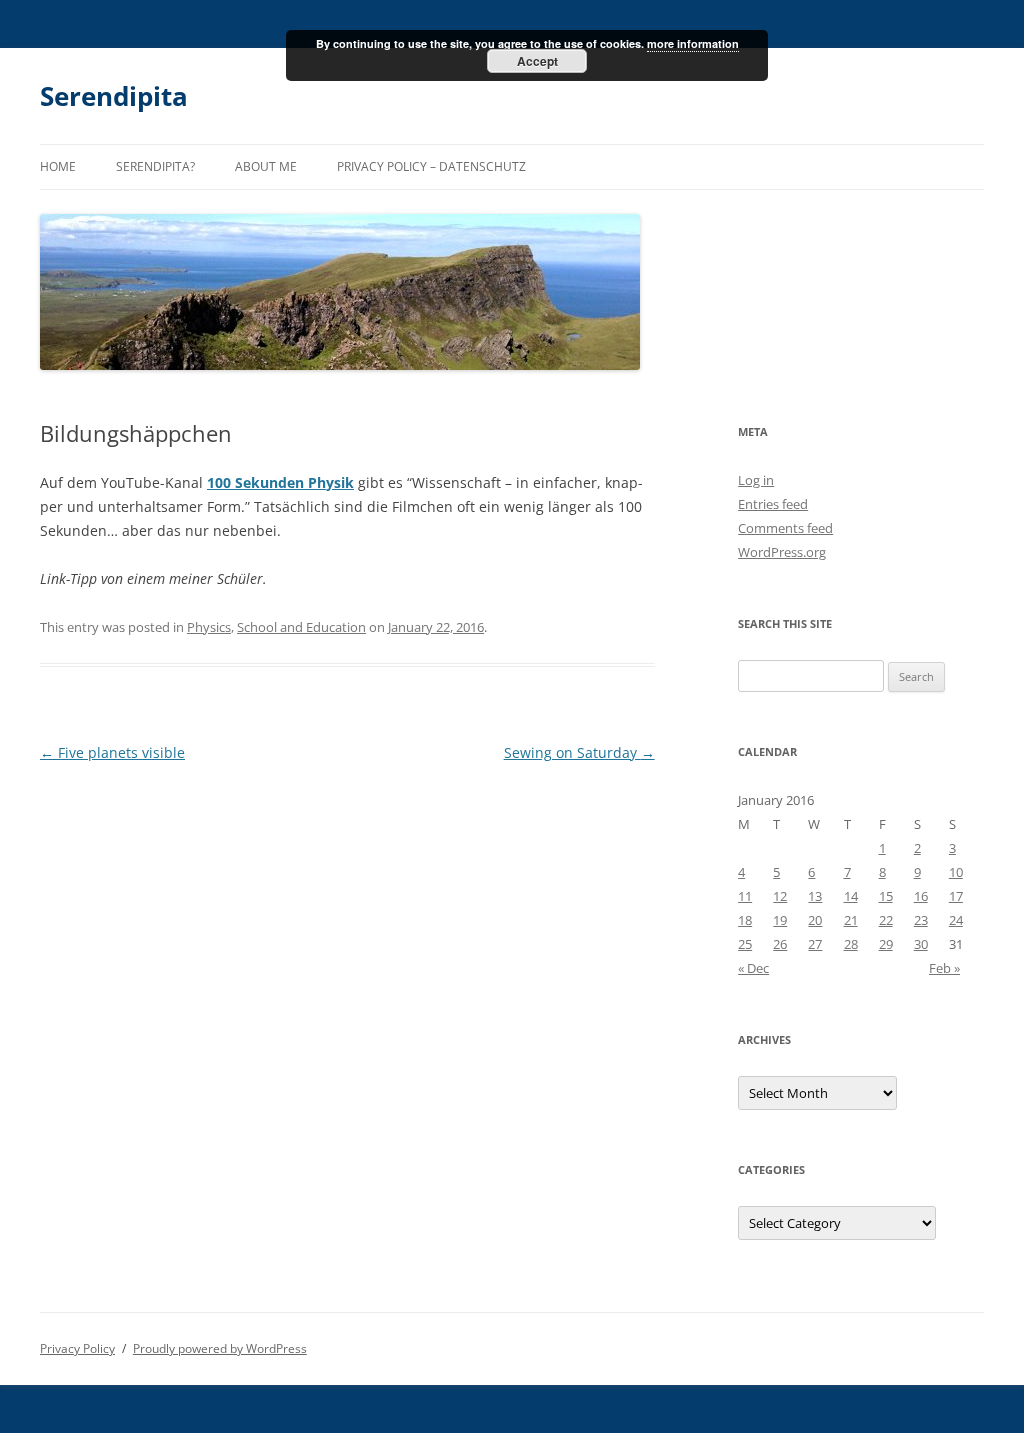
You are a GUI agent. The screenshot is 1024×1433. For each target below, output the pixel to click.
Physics (209, 627)
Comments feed (785, 528)
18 (745, 920)
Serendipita (114, 96)
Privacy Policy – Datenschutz (431, 166)
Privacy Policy (77, 1348)
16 (921, 896)
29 (886, 944)
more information (693, 43)
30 (921, 944)
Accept (537, 61)
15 (886, 896)
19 (780, 920)
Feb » (944, 968)
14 (851, 896)
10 (956, 872)
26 (780, 944)
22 (886, 920)
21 (851, 920)
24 (956, 920)
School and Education (301, 627)
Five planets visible (112, 752)
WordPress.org (782, 552)
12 (780, 896)
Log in (756, 480)
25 (745, 944)
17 (956, 896)
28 (851, 944)
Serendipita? (155, 166)
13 (815, 896)
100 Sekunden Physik (280, 482)
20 (815, 920)
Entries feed (773, 504)
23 (921, 920)
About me (266, 166)
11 (745, 896)
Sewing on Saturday (579, 752)
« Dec (753, 968)
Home (58, 166)
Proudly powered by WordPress (220, 1348)
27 (815, 944)
